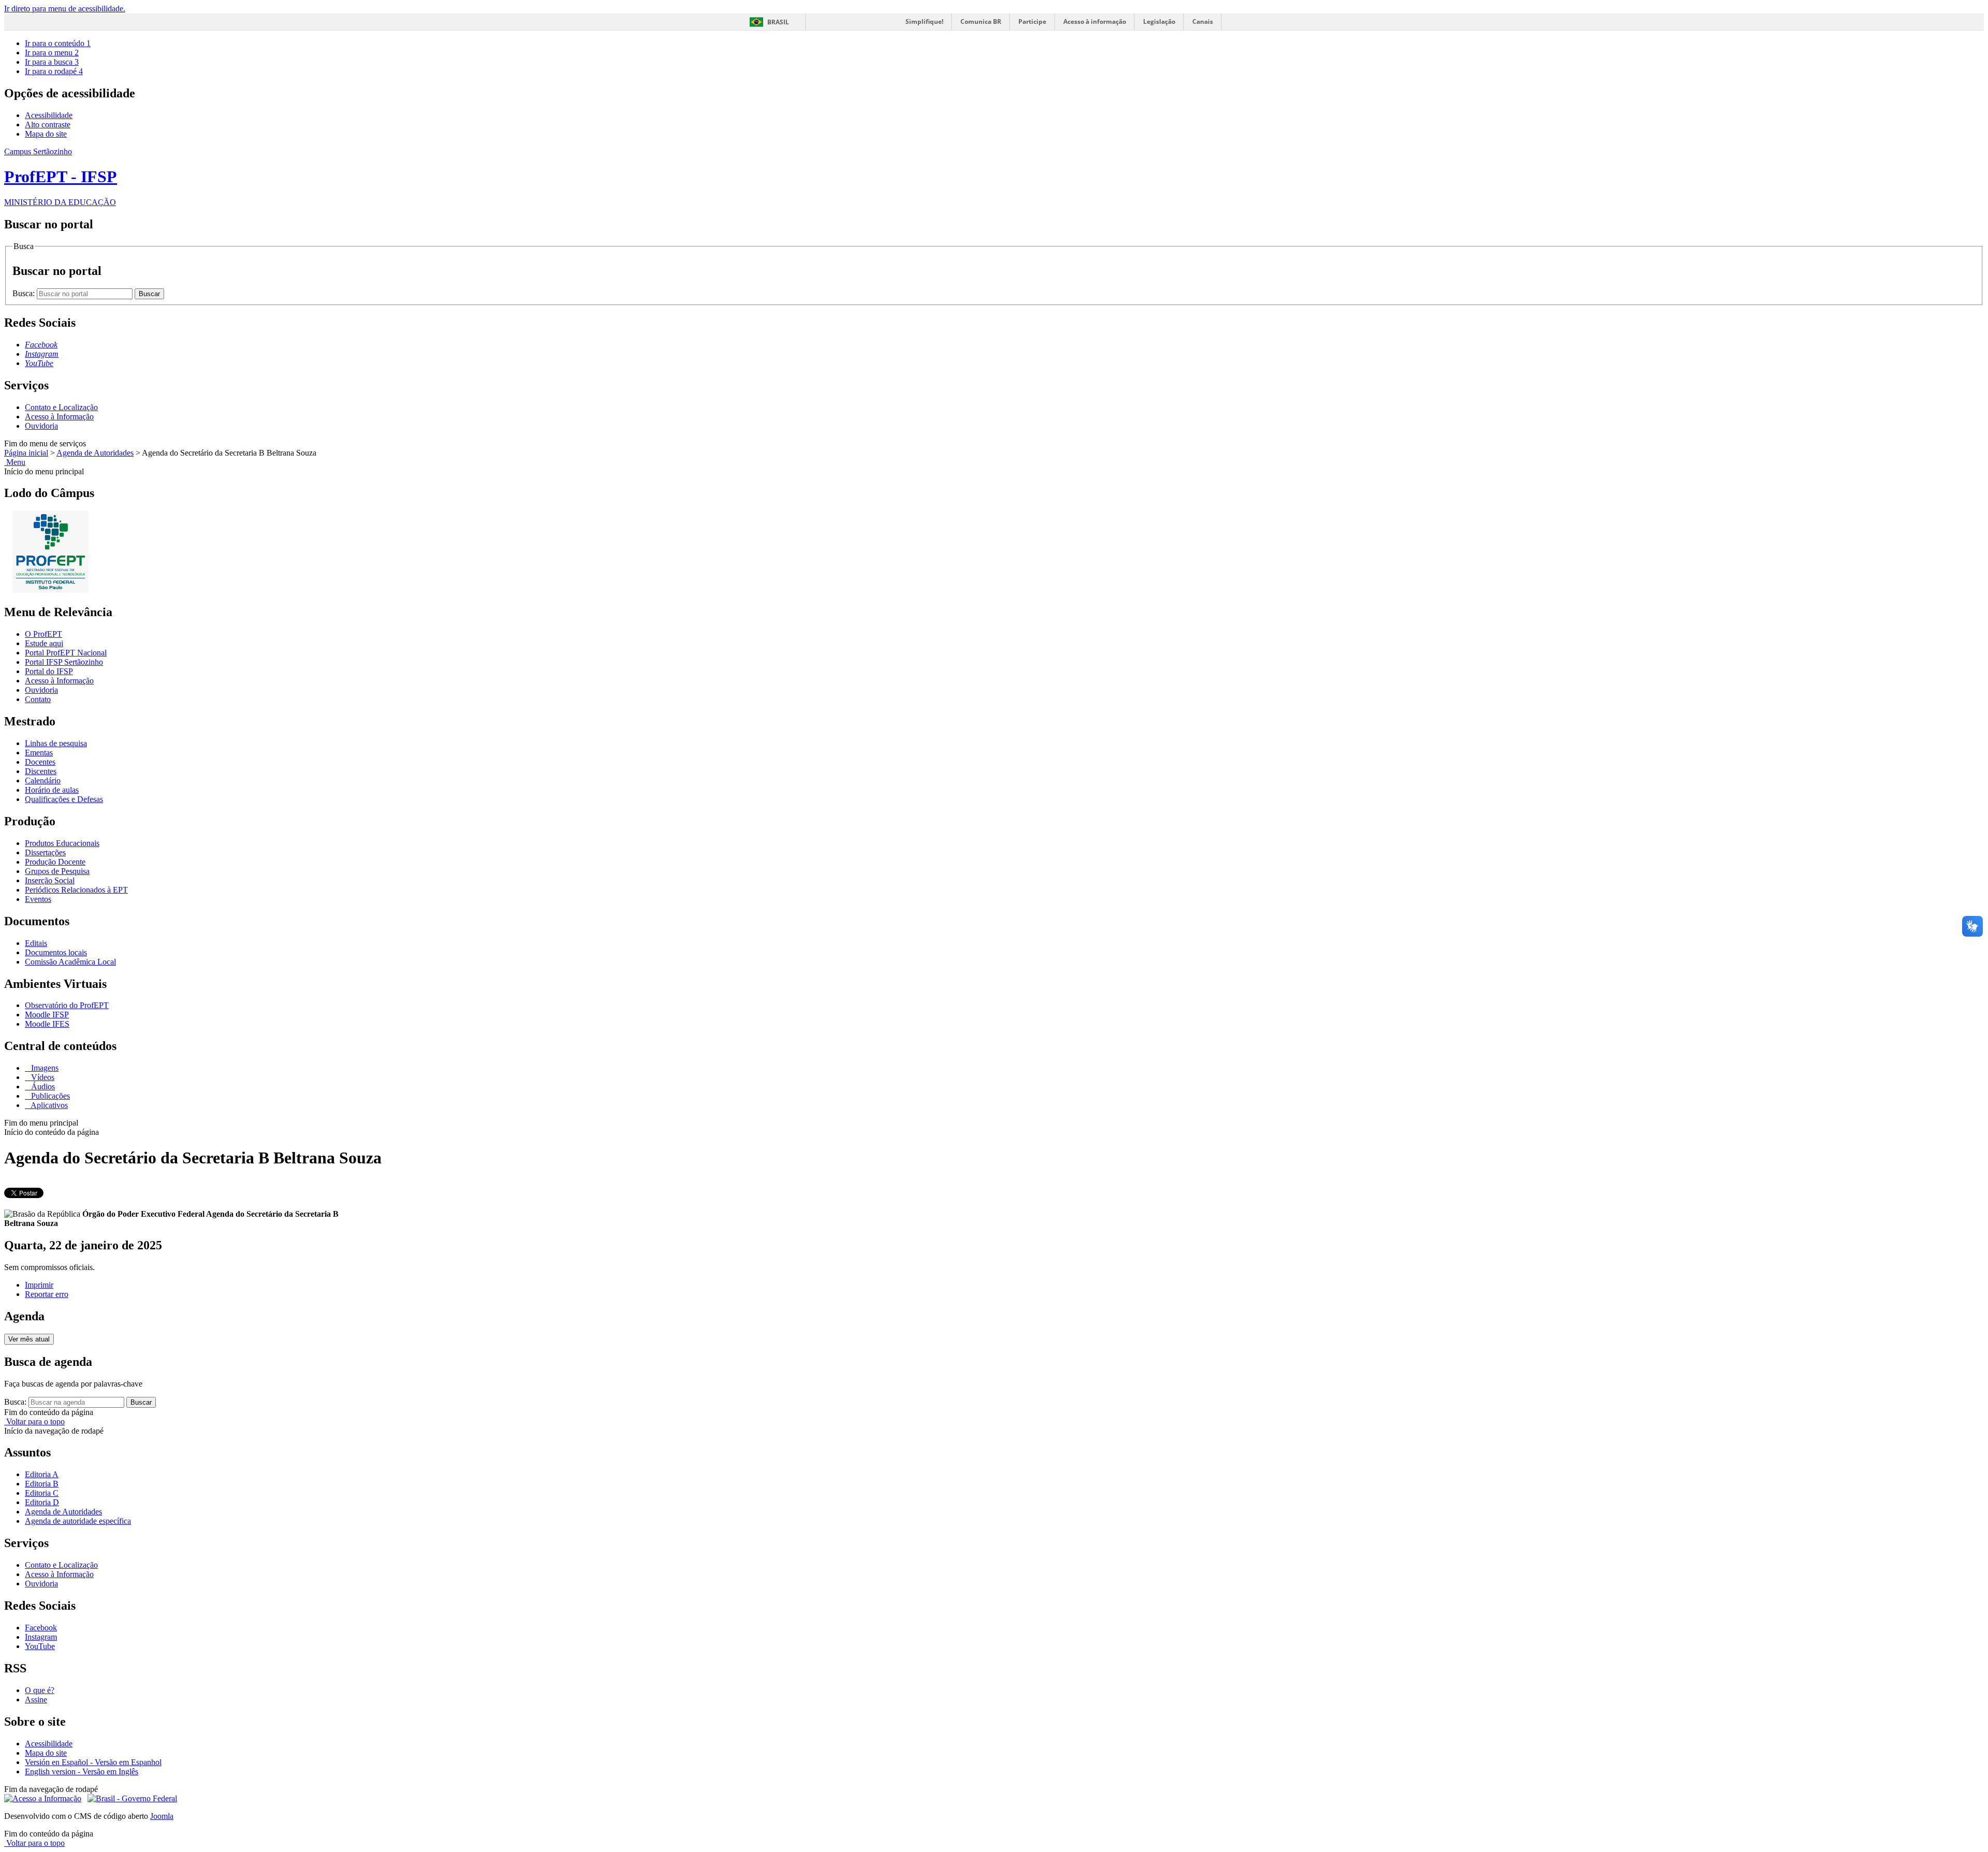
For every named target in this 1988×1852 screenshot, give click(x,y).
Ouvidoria (41, 426)
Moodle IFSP (47, 1015)
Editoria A (42, 1474)
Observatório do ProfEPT (67, 1005)
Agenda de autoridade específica (78, 1521)
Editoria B (42, 1484)
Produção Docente (55, 862)
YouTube (40, 1646)
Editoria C (42, 1493)
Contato (38, 699)
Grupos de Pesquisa (57, 871)
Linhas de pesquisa (56, 743)
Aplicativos (48, 1105)
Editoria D (42, 1502)
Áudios (42, 1087)
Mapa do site (46, 134)
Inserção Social (50, 880)
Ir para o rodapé (54, 71)
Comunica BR (981, 21)
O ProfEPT (43, 634)
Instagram (41, 1637)
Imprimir (39, 1285)
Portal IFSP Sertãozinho (64, 662)
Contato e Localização (61, 407)
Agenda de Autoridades (95, 453)
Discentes (41, 771)
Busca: (25, 293)
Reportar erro (47, 1294)
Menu (15, 462)
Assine (36, 1700)
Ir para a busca (52, 62)
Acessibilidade (49, 115)
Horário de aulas (52, 790)
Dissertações (45, 852)
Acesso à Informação (59, 417)
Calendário (43, 781)
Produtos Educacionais (62, 843)
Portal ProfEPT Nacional (66, 653)
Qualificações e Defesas (64, 799)
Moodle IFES (47, 1024)
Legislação (1159, 21)
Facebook (41, 1628)
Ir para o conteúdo (58, 43)
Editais (36, 943)
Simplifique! (924, 21)
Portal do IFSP (49, 671)
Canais (1203, 21)
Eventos (38, 899)
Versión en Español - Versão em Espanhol (93, 1762)
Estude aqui (44, 643)
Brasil (778, 22)
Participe (1032, 21)
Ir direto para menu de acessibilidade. (65, 9)
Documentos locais (56, 952)
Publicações (49, 1096)
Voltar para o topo (34, 1421)
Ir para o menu (52, 53)
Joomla (162, 1816)
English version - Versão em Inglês (82, 1771)
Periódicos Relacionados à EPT (76, 890)
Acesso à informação (1095, 21)
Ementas (39, 753)
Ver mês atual (29, 1339)
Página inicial (26, 453)
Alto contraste (48, 125)
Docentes (40, 762)
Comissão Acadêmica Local (70, 962)
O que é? (40, 1690)
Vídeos (42, 1077)
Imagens (44, 1068)
